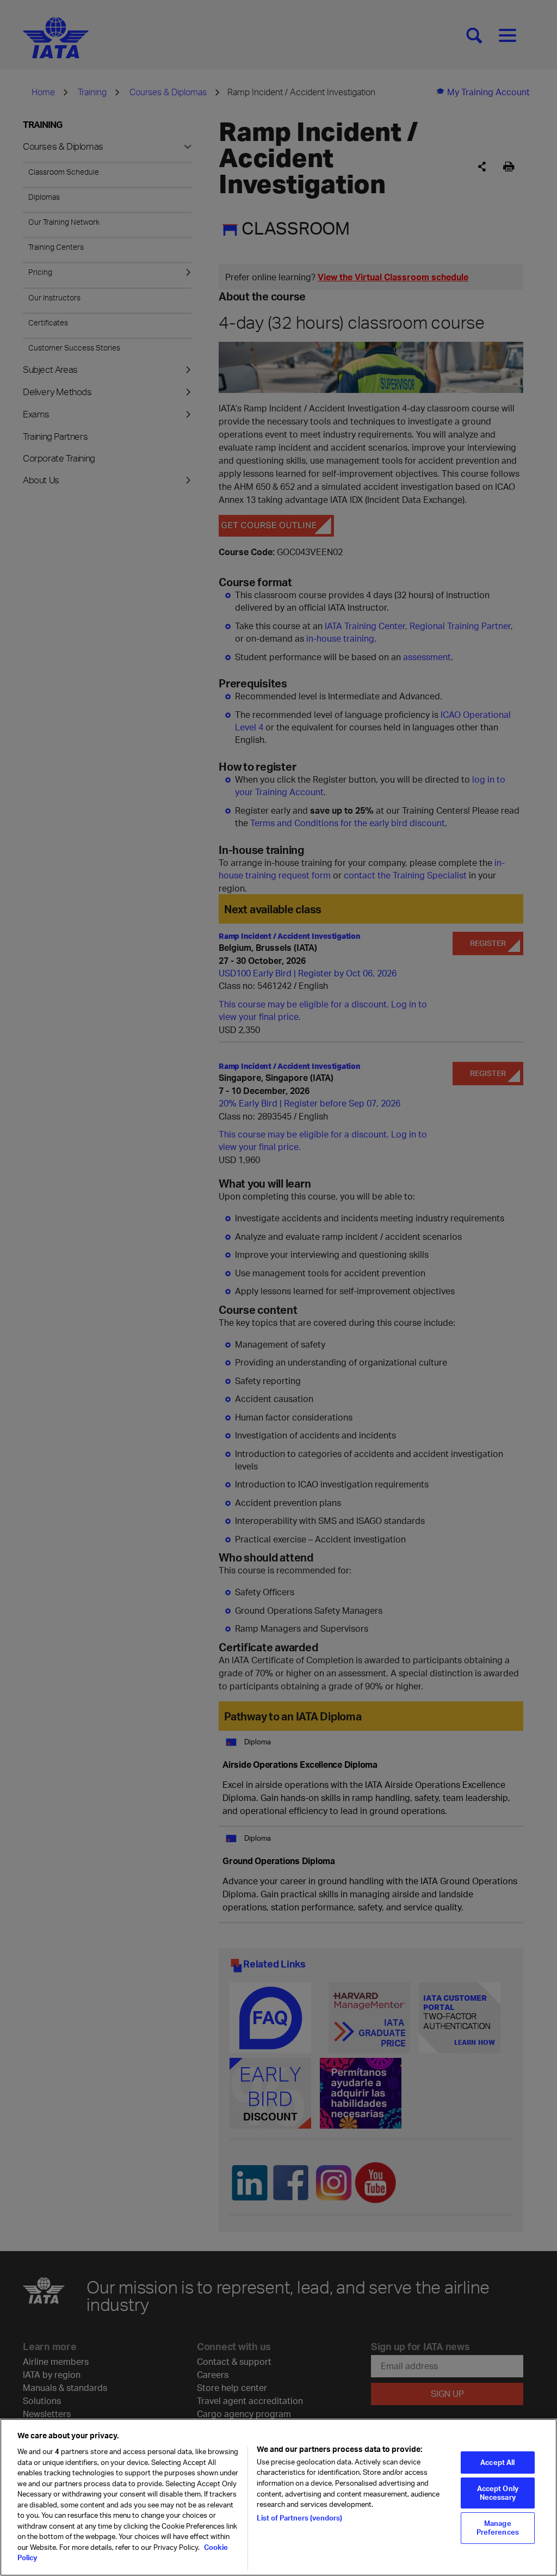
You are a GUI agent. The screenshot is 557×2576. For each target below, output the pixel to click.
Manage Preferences (498, 2528)
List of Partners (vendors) (299, 2518)
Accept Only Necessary (498, 2493)
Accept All (497, 2462)
